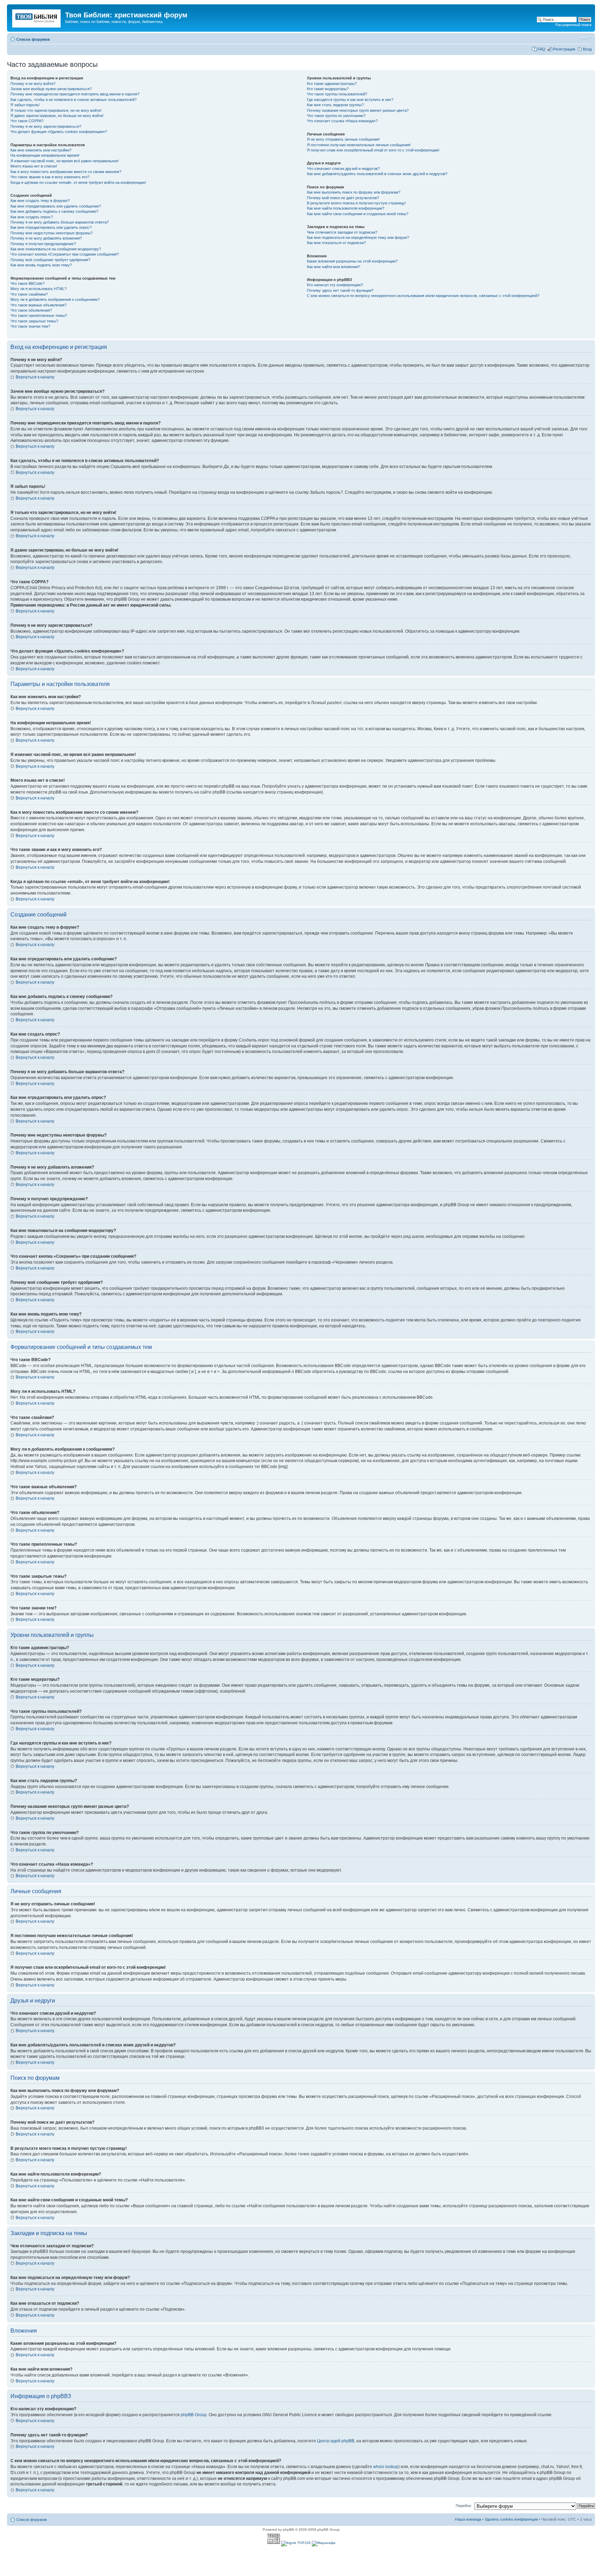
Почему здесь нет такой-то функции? (340, 290)
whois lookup (386, 2467)
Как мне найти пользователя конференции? (346, 208)
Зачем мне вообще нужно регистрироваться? (51, 89)
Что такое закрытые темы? (34, 321)
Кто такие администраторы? (332, 84)
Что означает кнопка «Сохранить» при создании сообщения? (65, 254)
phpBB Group (194, 2415)
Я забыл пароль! (25, 105)
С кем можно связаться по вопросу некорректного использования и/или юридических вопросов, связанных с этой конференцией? (423, 296)
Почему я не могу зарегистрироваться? (46, 126)
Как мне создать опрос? (32, 217)
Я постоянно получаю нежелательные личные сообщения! (359, 145)
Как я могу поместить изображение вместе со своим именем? (66, 172)
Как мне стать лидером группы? (335, 105)
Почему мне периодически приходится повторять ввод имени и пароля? (75, 94)
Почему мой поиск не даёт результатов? (343, 198)
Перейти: (464, 2506)
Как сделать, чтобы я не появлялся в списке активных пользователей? (74, 100)
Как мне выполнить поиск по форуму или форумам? (354, 192)
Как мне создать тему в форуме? (40, 201)
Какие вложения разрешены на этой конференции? (352, 261)
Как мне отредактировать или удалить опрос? (51, 227)
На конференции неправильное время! (45, 155)
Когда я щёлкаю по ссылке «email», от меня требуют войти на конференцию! (78, 182)
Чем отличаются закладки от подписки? (342, 232)
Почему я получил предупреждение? (43, 244)
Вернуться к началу (35, 377)
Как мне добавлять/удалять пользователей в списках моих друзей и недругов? (377, 174)
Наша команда (468, 2519)
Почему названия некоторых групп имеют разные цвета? (358, 110)
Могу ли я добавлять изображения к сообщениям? (55, 299)
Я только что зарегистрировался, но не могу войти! (56, 110)
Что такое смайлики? (29, 294)
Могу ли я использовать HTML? (38, 289)
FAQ (541, 49)
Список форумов (33, 39)
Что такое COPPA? (27, 121)
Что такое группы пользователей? (337, 94)
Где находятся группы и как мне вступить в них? (350, 100)
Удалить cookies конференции (511, 2519)
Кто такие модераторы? (328, 89)
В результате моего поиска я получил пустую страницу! (356, 203)
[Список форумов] (37, 17)
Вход (587, 49)
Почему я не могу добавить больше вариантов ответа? (60, 222)
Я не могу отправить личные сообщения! (343, 139)
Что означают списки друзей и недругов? (343, 169)
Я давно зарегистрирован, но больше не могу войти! (57, 116)
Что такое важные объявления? (38, 305)
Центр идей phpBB (336, 2441)
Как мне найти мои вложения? (334, 267)
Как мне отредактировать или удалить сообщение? (56, 206)
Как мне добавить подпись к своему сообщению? (54, 211)
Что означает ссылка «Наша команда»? (342, 121)
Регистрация (564, 49)
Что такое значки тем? (30, 326)
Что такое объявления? (31, 310)
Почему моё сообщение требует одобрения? (50, 260)
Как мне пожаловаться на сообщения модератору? (56, 249)
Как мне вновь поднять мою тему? (41, 265)
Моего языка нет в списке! (34, 166)
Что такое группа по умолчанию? (336, 116)
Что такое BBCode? (28, 283)
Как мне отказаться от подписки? (336, 243)
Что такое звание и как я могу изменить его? (50, 177)
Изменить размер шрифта (586, 38)
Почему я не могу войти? (33, 84)
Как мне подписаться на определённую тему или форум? (358, 237)
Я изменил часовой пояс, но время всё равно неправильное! (65, 161)
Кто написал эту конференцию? (335, 285)
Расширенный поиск (573, 25)
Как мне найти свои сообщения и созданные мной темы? (358, 214)
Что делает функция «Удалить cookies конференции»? (59, 132)
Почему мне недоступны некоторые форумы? (52, 233)
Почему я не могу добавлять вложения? (46, 238)
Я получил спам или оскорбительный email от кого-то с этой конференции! (373, 150)
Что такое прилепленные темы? (39, 315)
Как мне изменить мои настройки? (41, 150)
